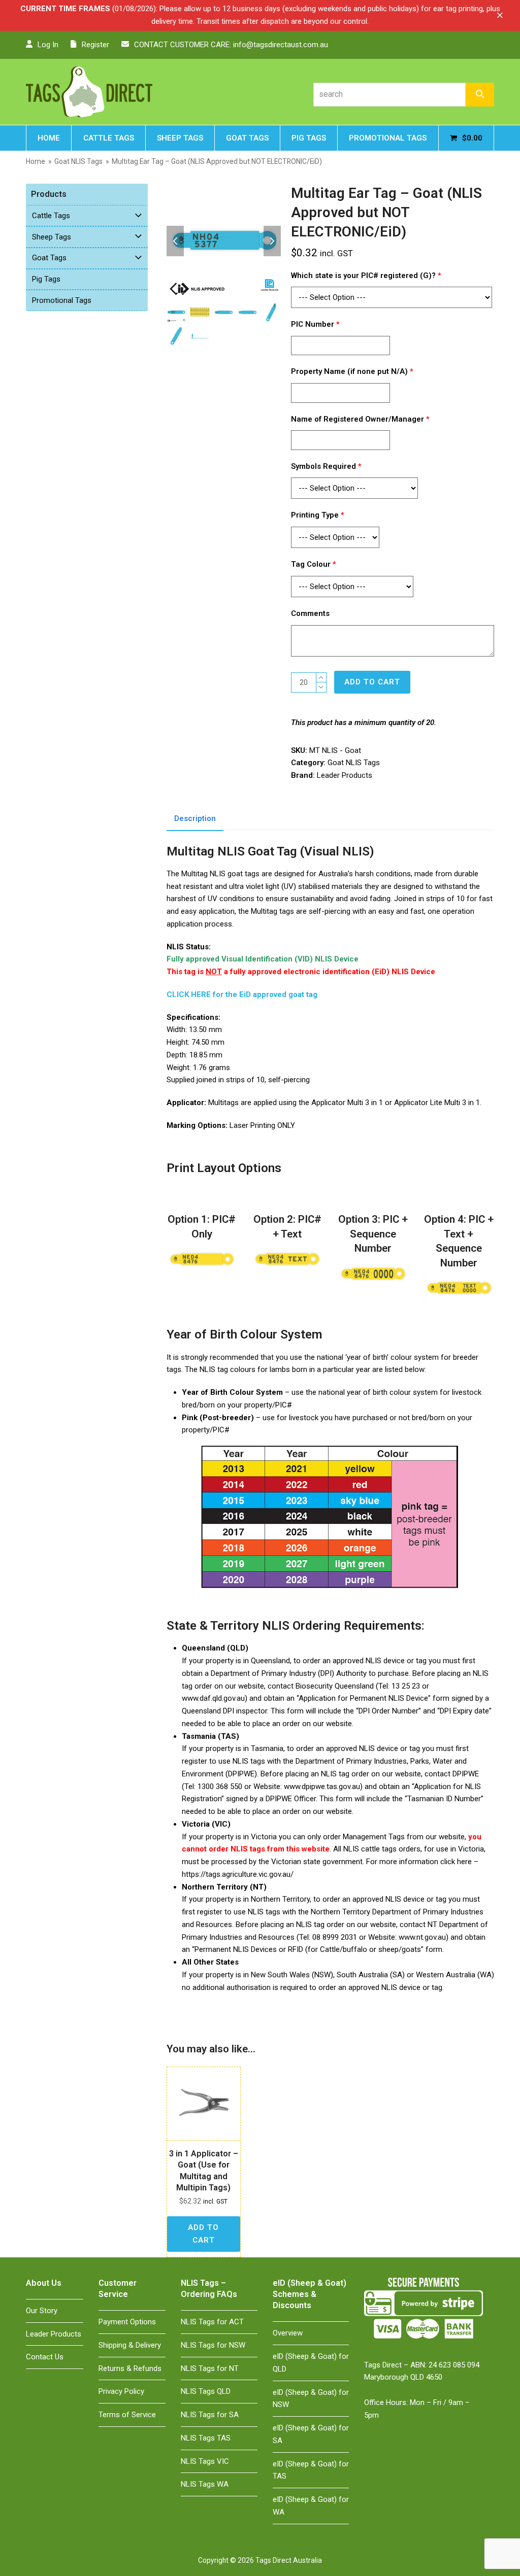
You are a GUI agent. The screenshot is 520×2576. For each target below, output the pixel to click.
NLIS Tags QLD (206, 2391)
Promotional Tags (62, 300)
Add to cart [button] (203, 2234)
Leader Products (345, 775)
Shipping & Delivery (130, 2345)
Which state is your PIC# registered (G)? (366, 276)
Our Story (42, 2311)
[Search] (480, 95)
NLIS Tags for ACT (212, 2322)
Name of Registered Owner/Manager (360, 419)
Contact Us (45, 2357)
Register (95, 45)
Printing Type (318, 515)
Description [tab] (195, 818)
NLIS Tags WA (205, 2484)
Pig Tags (46, 279)
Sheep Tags (52, 237)
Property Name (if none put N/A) (352, 371)
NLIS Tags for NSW (213, 2345)
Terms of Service (127, 2415)
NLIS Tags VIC (205, 2461)
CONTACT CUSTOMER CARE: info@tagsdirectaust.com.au (231, 45)
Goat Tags (49, 258)
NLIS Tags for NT (210, 2368)
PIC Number (315, 324)
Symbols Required (326, 466)
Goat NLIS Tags (354, 763)
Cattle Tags (51, 216)
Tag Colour (314, 564)
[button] (500, 15)
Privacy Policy (121, 2391)
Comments (311, 613)
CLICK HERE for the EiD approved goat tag (242, 994)
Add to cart (372, 682)
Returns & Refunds (130, 2368)
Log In (48, 45)
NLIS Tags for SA (210, 2415)
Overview (288, 2333)
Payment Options (127, 2322)
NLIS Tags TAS (206, 2438)
